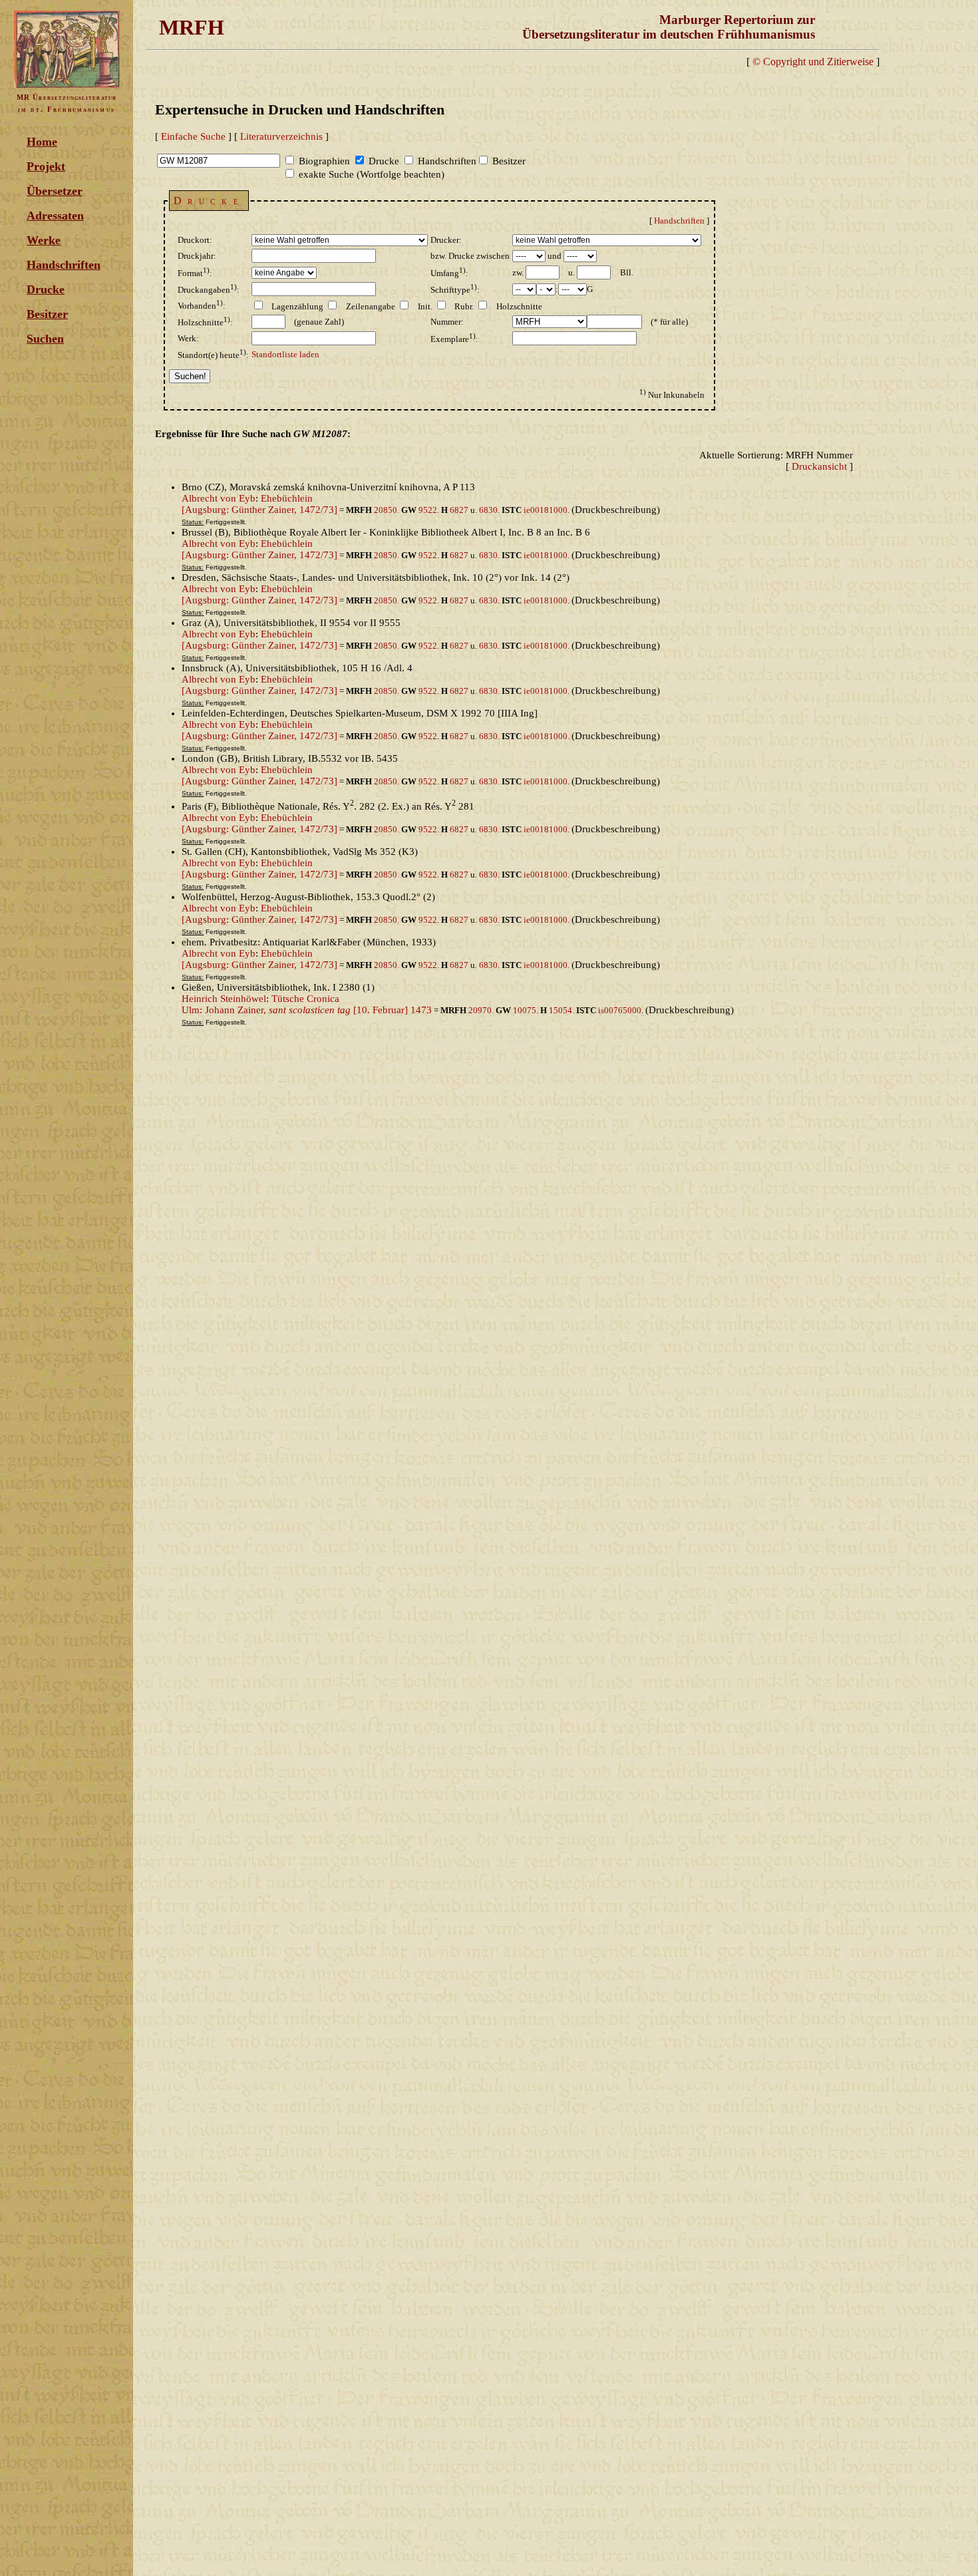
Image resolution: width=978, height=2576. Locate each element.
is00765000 (620, 1010)
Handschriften (64, 265)
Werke (44, 240)
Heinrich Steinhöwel (224, 999)
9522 (428, 510)
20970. (482, 1010)
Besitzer (47, 314)
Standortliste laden (285, 354)
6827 (459, 510)
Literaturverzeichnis (281, 136)
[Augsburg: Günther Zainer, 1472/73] (259, 510)
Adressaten (55, 216)
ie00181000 (546, 510)
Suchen (45, 339)
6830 (488, 510)
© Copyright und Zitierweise (813, 62)
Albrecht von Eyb (219, 498)
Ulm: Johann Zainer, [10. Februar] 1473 (307, 1010)
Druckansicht (819, 466)
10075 (525, 1010)
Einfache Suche (193, 136)
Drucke (46, 289)
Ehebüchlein (287, 498)
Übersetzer (55, 191)
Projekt (46, 166)
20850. (388, 510)
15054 (561, 1010)
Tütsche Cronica (305, 999)
